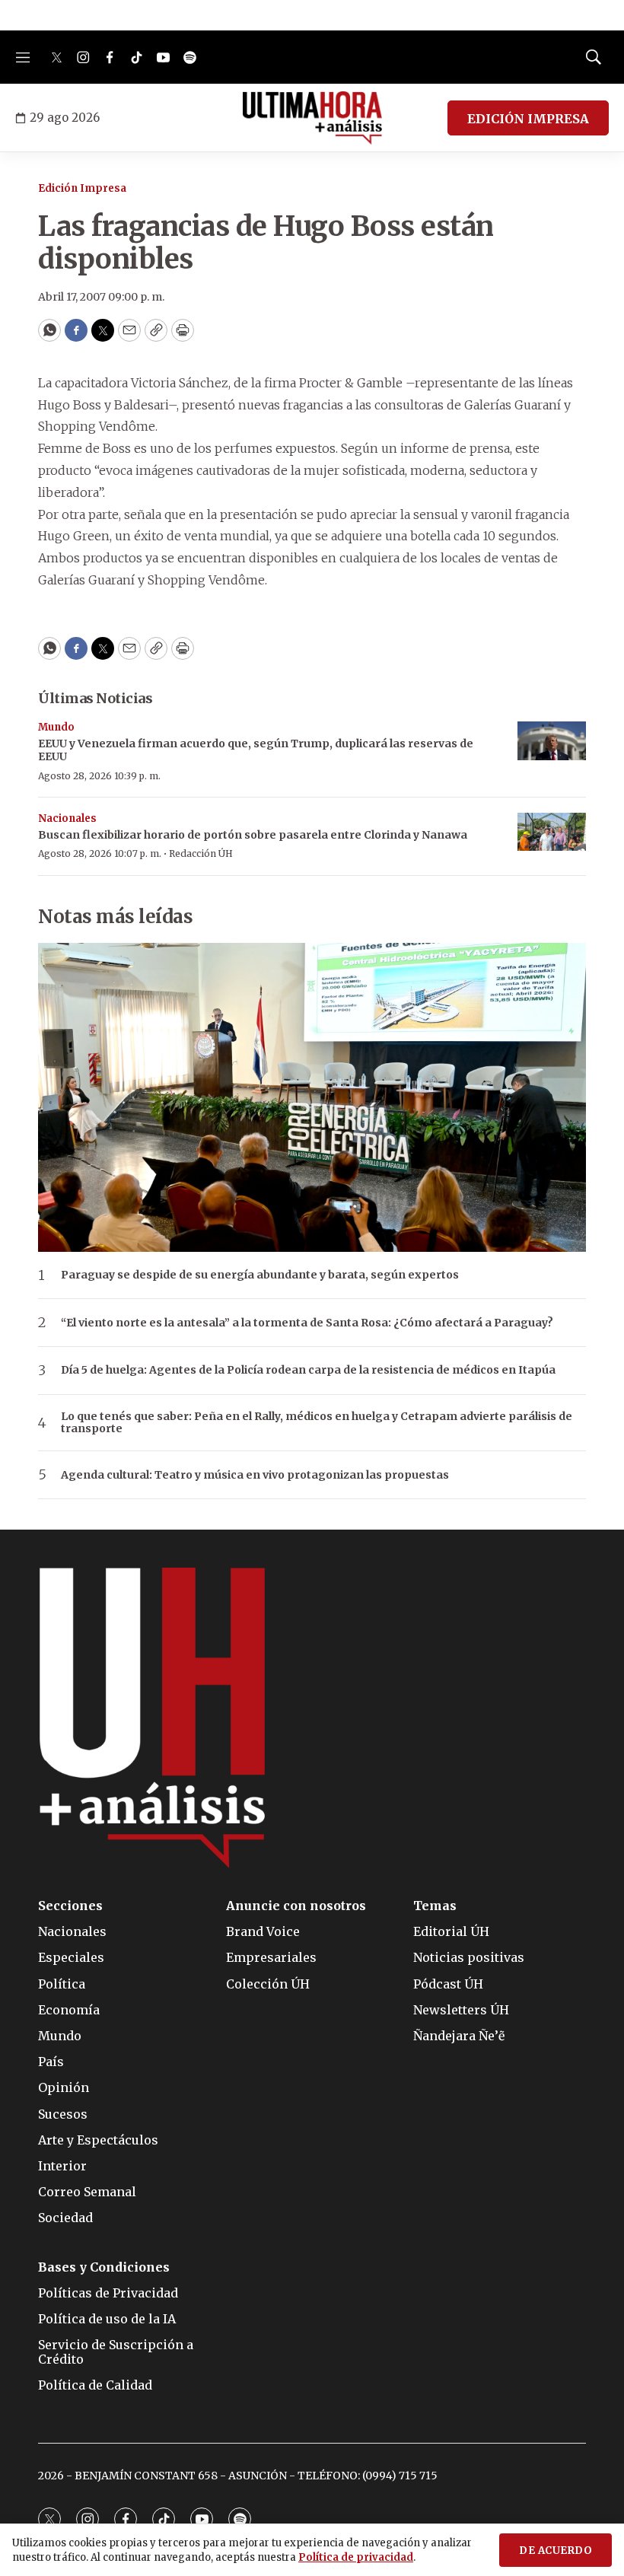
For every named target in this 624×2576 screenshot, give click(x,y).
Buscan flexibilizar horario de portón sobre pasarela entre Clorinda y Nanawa (253, 835)
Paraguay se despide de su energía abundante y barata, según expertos (260, 1275)
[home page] (312, 118)
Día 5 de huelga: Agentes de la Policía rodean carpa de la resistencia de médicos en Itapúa (308, 1370)
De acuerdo (556, 2551)
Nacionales (67, 818)
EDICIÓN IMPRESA (528, 119)
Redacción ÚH (201, 853)
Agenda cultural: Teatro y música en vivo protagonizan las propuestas (255, 1475)
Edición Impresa (82, 188)
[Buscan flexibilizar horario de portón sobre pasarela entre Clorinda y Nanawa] (552, 832)
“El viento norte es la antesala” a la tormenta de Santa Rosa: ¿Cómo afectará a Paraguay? (307, 1323)
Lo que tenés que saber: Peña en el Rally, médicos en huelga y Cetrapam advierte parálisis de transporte (317, 1423)
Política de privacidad (356, 2557)
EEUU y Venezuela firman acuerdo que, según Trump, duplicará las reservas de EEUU (256, 750)
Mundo (56, 727)
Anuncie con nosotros (296, 1906)
